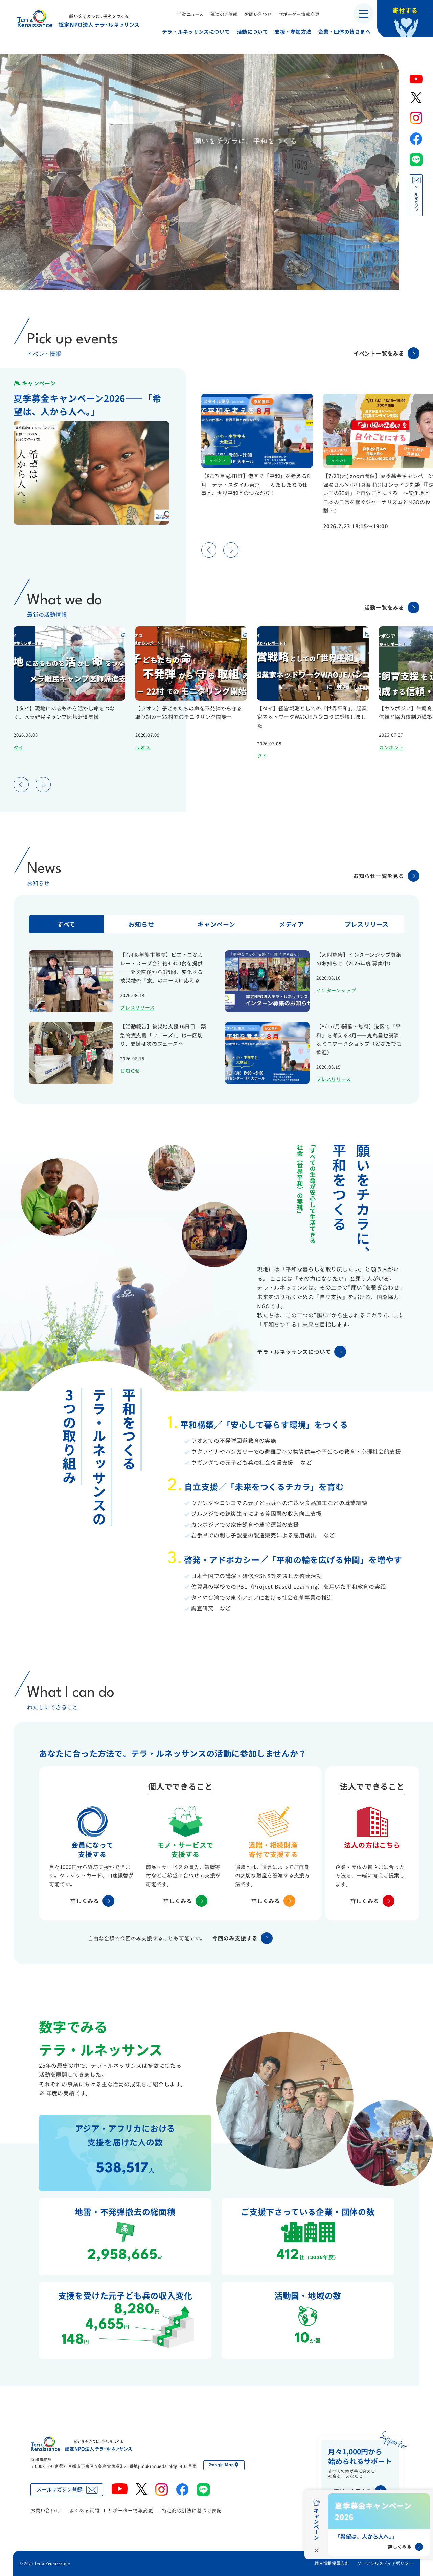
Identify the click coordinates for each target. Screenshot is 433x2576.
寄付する (405, 10)
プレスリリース (138, 1007)
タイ (19, 747)
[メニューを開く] (364, 14)
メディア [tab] (292, 924)
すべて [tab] (66, 924)
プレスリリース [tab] (367, 924)
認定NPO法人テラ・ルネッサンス (81, 2444)
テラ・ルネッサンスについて (196, 32)
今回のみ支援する (235, 1938)
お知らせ (130, 1071)
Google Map (221, 2465)
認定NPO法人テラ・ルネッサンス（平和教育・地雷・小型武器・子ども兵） (78, 18)
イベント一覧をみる (379, 353)
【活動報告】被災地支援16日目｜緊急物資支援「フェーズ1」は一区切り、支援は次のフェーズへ (163, 1035)
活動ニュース (190, 14)
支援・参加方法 (293, 32)
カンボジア (391, 747)
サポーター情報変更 (299, 14)
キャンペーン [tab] (216, 924)
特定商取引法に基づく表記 (192, 2510)
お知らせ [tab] (141, 924)
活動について (253, 32)
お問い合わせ (258, 14)
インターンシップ (336, 990)
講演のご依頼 (224, 14)
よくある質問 (84, 2510)
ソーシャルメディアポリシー (385, 2563)
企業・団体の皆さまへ (344, 32)
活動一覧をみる (384, 607)
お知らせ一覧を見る (379, 876)
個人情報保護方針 (332, 2563)
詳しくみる (85, 1901)
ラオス (143, 747)
